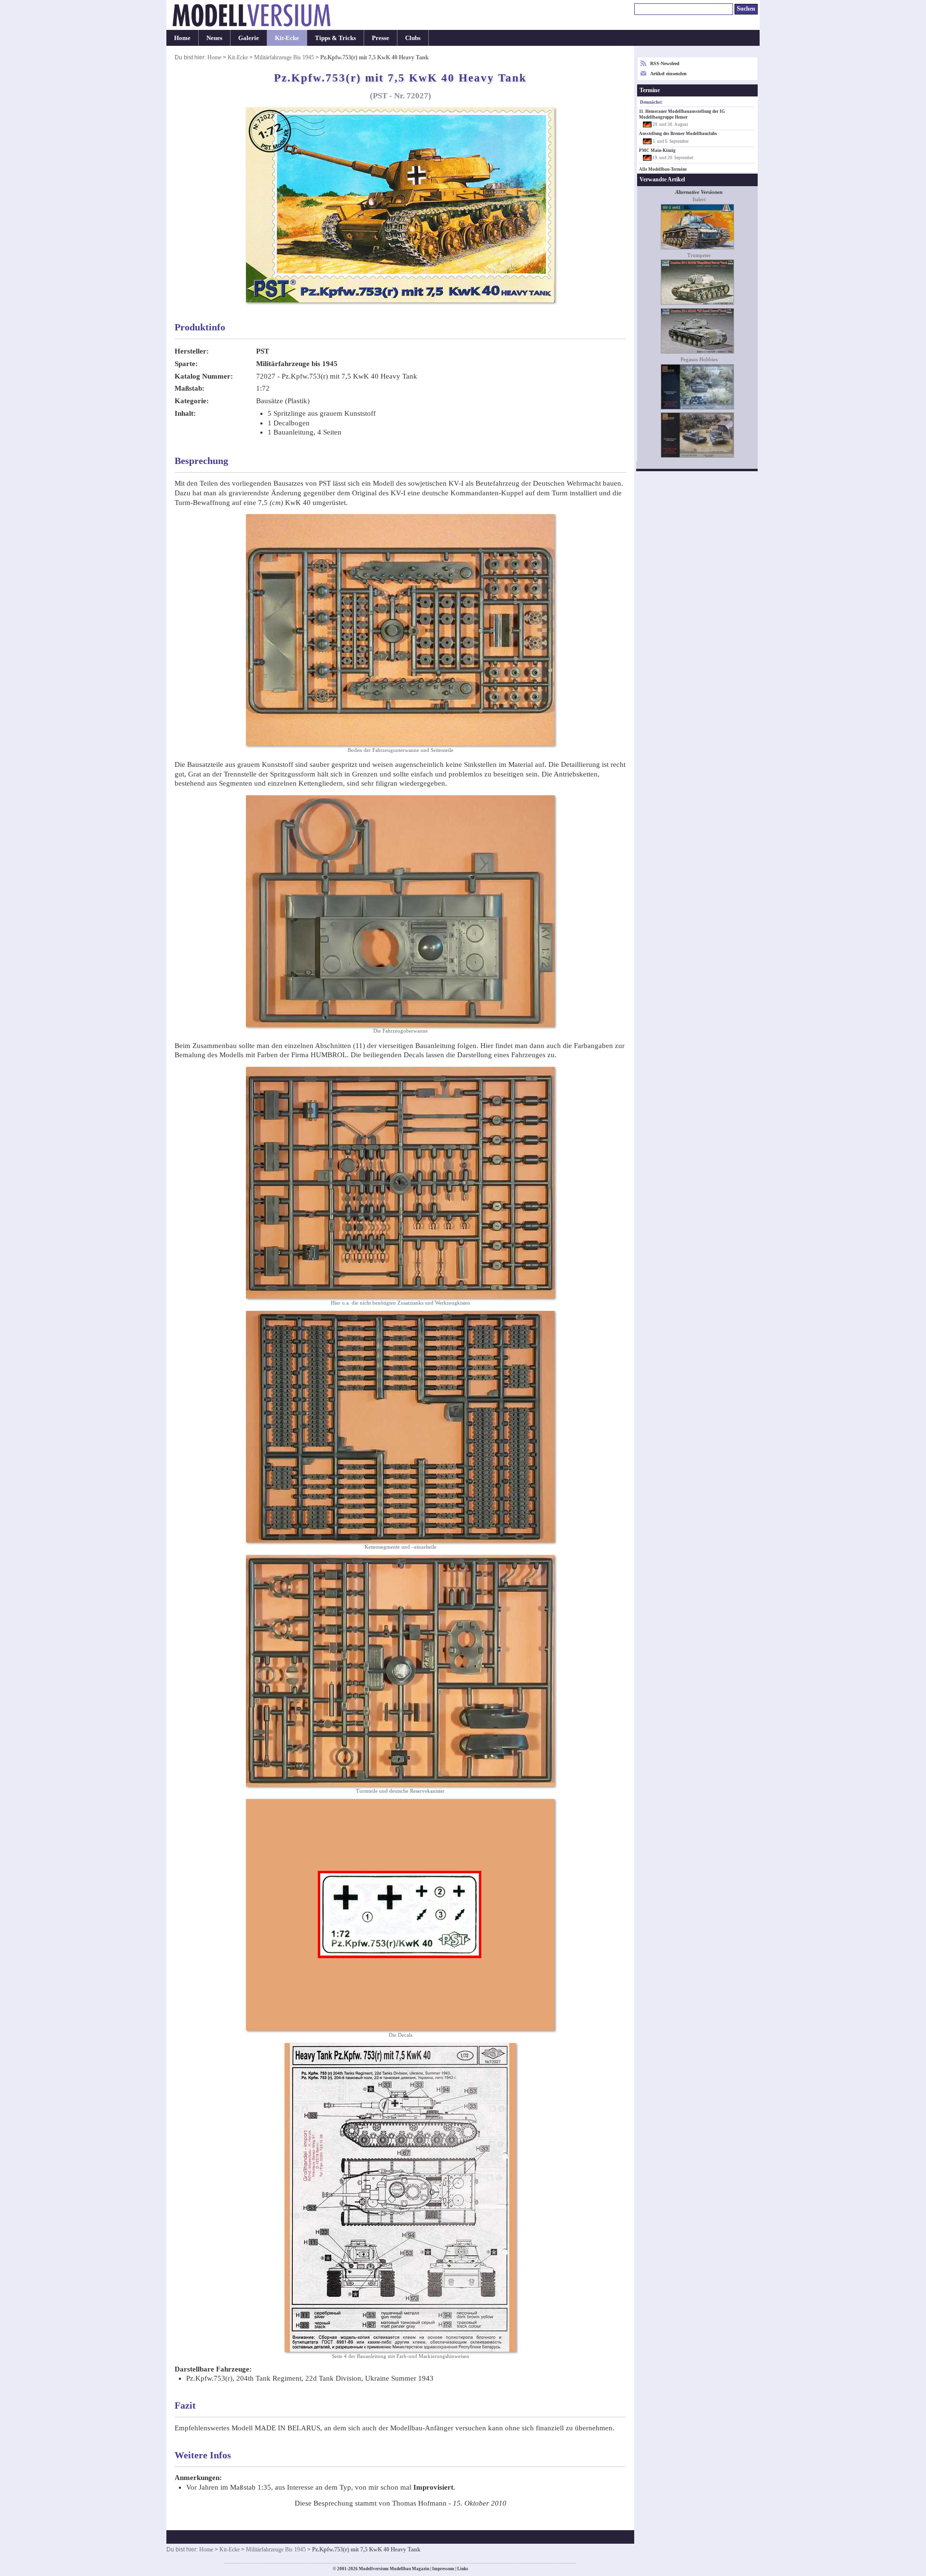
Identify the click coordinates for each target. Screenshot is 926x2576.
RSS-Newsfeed (665, 63)
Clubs (413, 38)
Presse (381, 38)
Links (463, 2569)
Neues (214, 38)
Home (182, 38)
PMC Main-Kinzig (657, 150)
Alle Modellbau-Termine (663, 169)
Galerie (249, 38)
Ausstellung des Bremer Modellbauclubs (678, 134)
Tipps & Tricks (335, 38)
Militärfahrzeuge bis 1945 (297, 364)
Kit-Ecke (287, 38)
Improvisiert (433, 2487)
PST (263, 351)
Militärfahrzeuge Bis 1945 (284, 57)
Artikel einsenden (668, 74)
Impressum (443, 2569)
